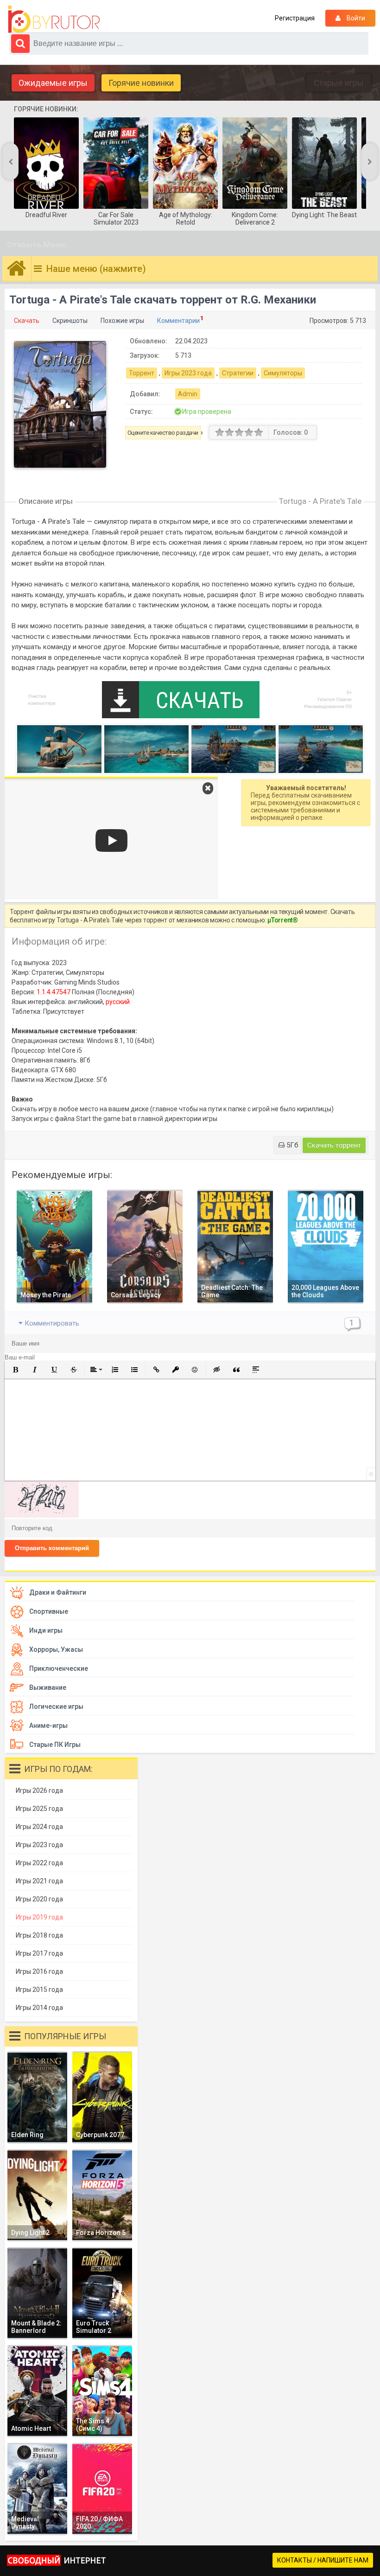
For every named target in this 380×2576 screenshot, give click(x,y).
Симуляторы (283, 373)
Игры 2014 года (39, 2008)
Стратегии (238, 373)
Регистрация (295, 18)
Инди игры (46, 1630)
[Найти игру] (20, 44)
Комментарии (178, 321)
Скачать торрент (334, 1145)
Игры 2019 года (39, 1917)
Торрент (142, 373)
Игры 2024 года (39, 1827)
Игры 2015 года (39, 1990)
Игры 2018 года (39, 1935)
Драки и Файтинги (58, 1592)
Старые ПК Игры (55, 1745)
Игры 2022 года (39, 1863)
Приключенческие (59, 1668)
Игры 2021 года (39, 1881)
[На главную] (56, 19)
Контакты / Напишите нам (323, 2560)
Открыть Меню (37, 245)
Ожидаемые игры (53, 83)
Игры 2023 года (188, 373)
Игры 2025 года (39, 1809)
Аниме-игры (48, 1726)
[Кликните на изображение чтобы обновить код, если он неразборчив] (42, 1515)
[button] (15, 1370)
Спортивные (49, 1611)
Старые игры (339, 83)
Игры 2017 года (39, 1953)
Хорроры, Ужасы (56, 1649)
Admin (188, 394)
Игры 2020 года (39, 1899)
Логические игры (56, 1707)
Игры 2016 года (39, 1971)
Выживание (48, 1687)
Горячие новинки (141, 83)
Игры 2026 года (39, 1790)
